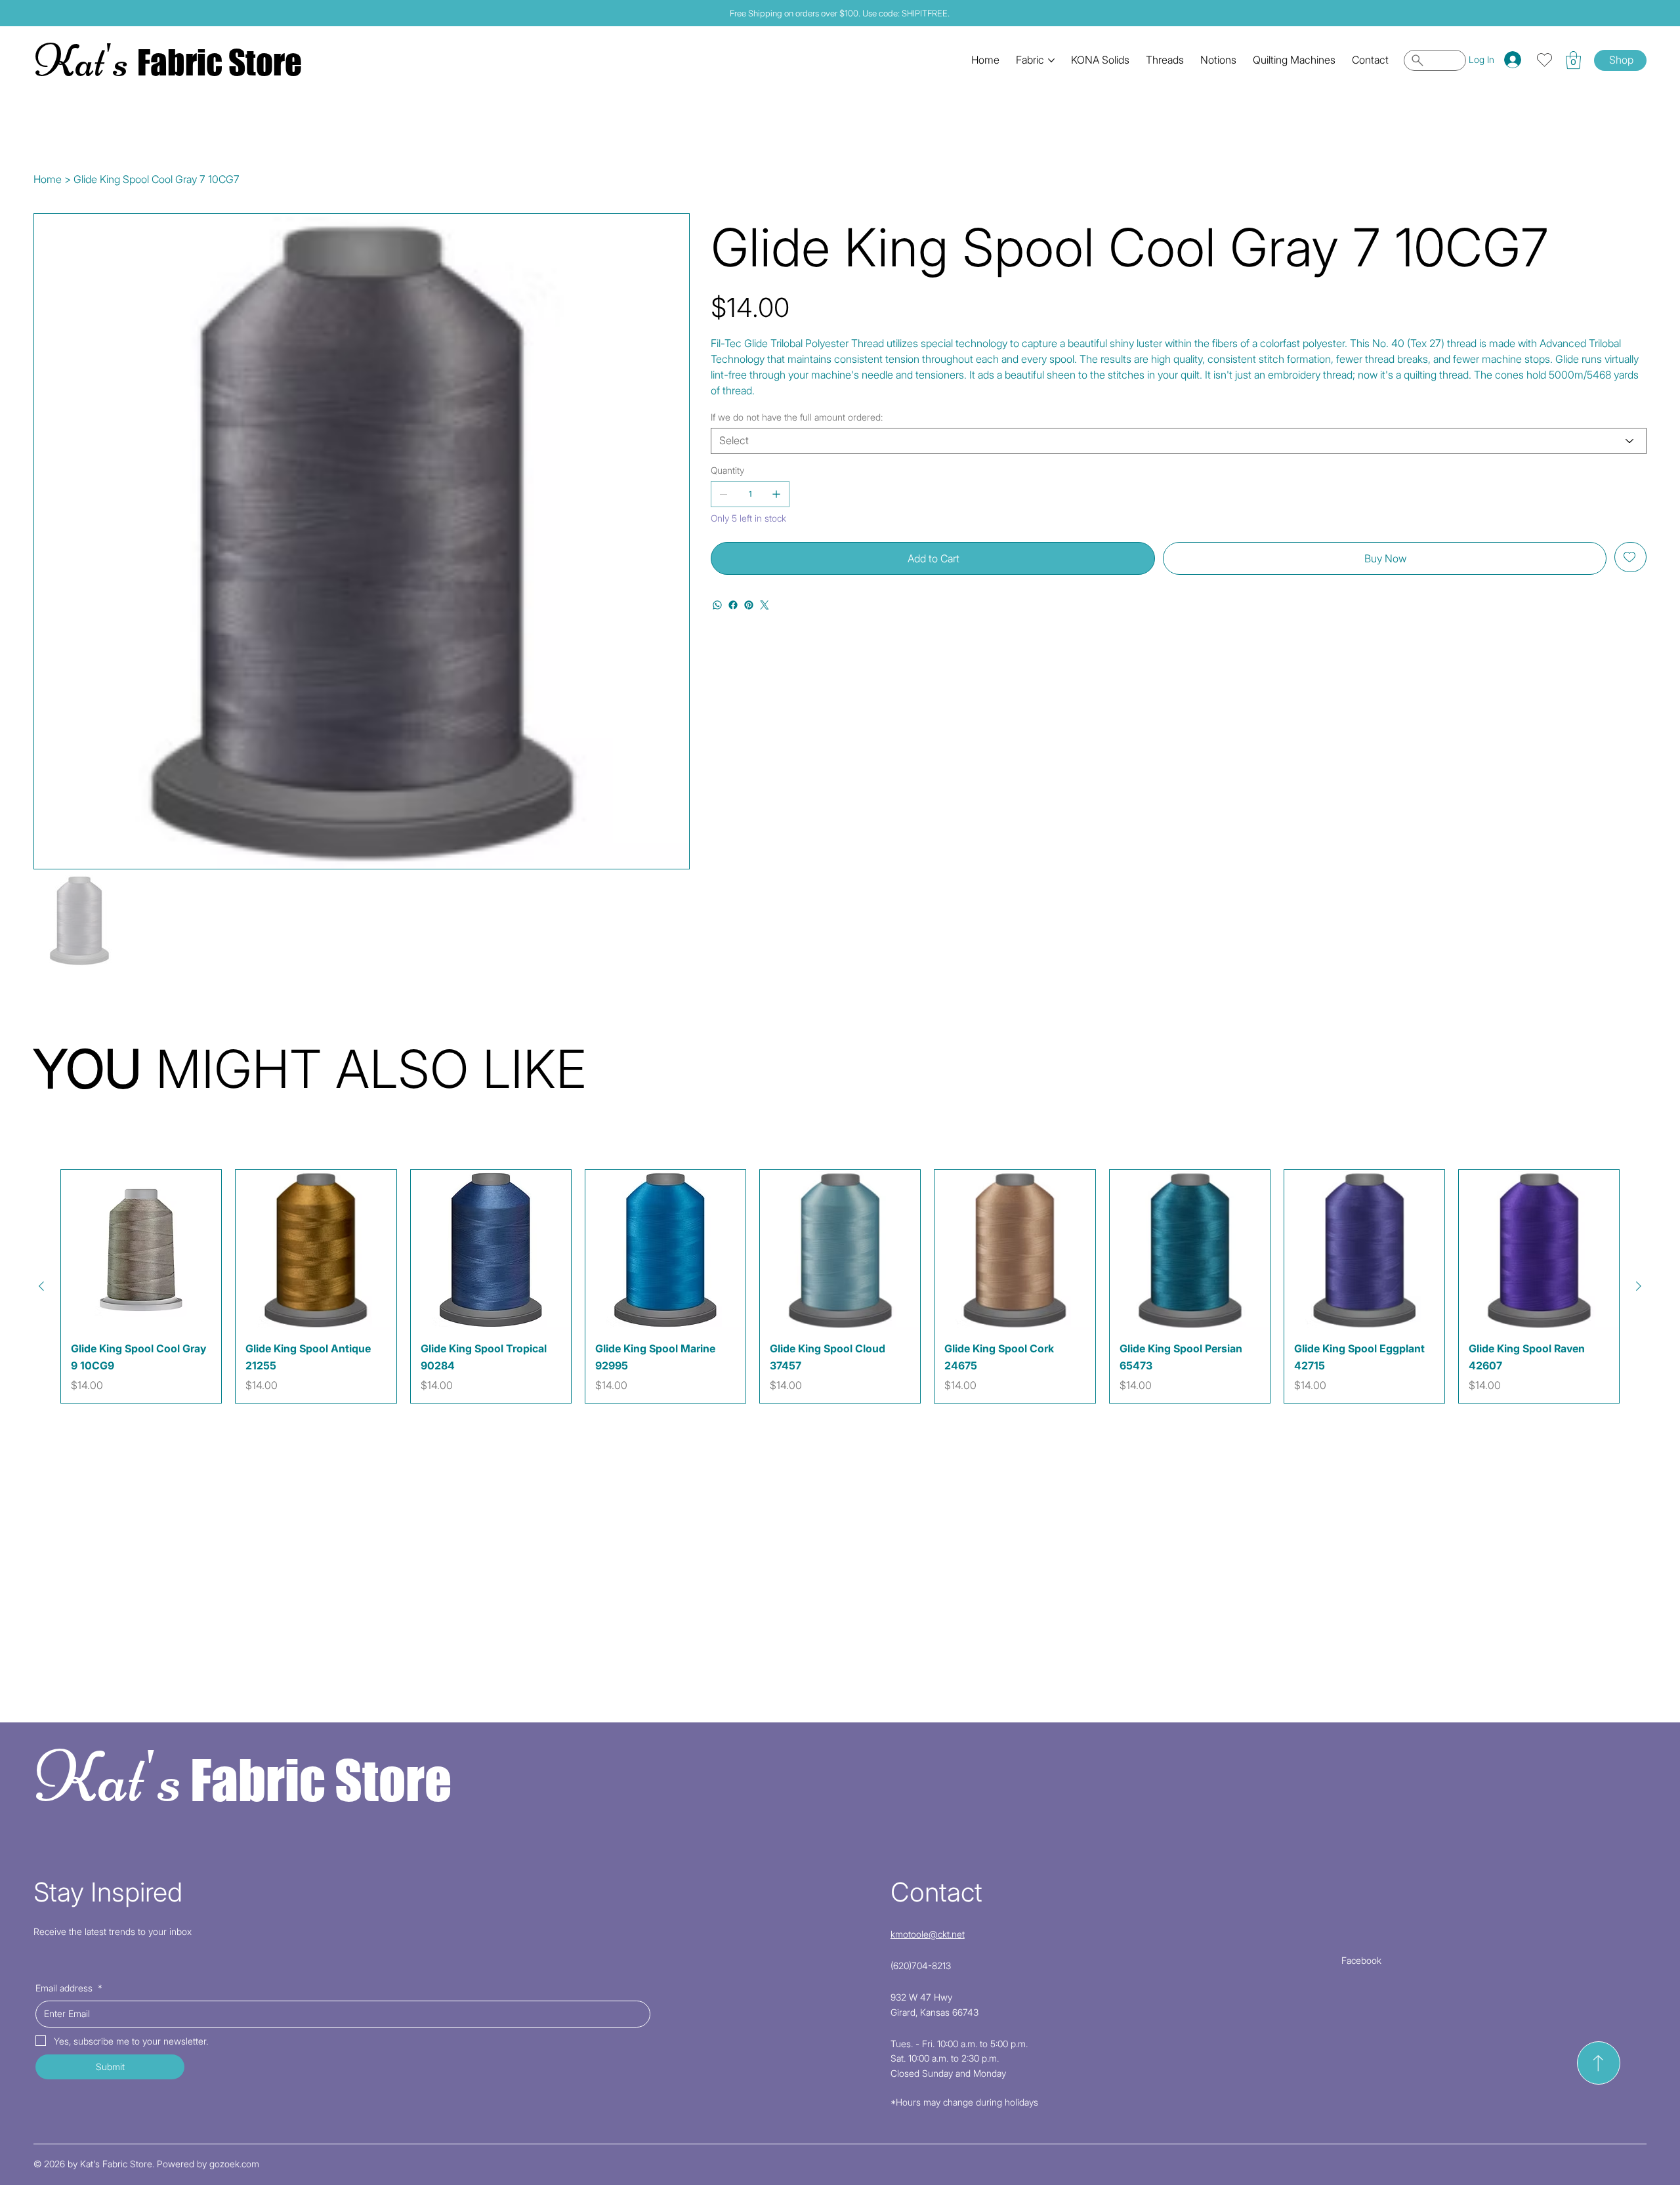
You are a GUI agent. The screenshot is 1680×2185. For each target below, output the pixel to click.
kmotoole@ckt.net (928, 1934)
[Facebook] (733, 605)
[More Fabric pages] (1051, 60)
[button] (1573, 60)
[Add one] (776, 494)
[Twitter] (765, 605)
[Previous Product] (41, 1286)
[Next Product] (1639, 1286)
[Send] (1599, 2063)
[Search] (1435, 60)
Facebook (1361, 1960)
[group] (840, 1286)
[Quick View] (141, 1250)
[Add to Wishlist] (1630, 557)
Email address (69, 1988)
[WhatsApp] (717, 605)
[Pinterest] (749, 605)
